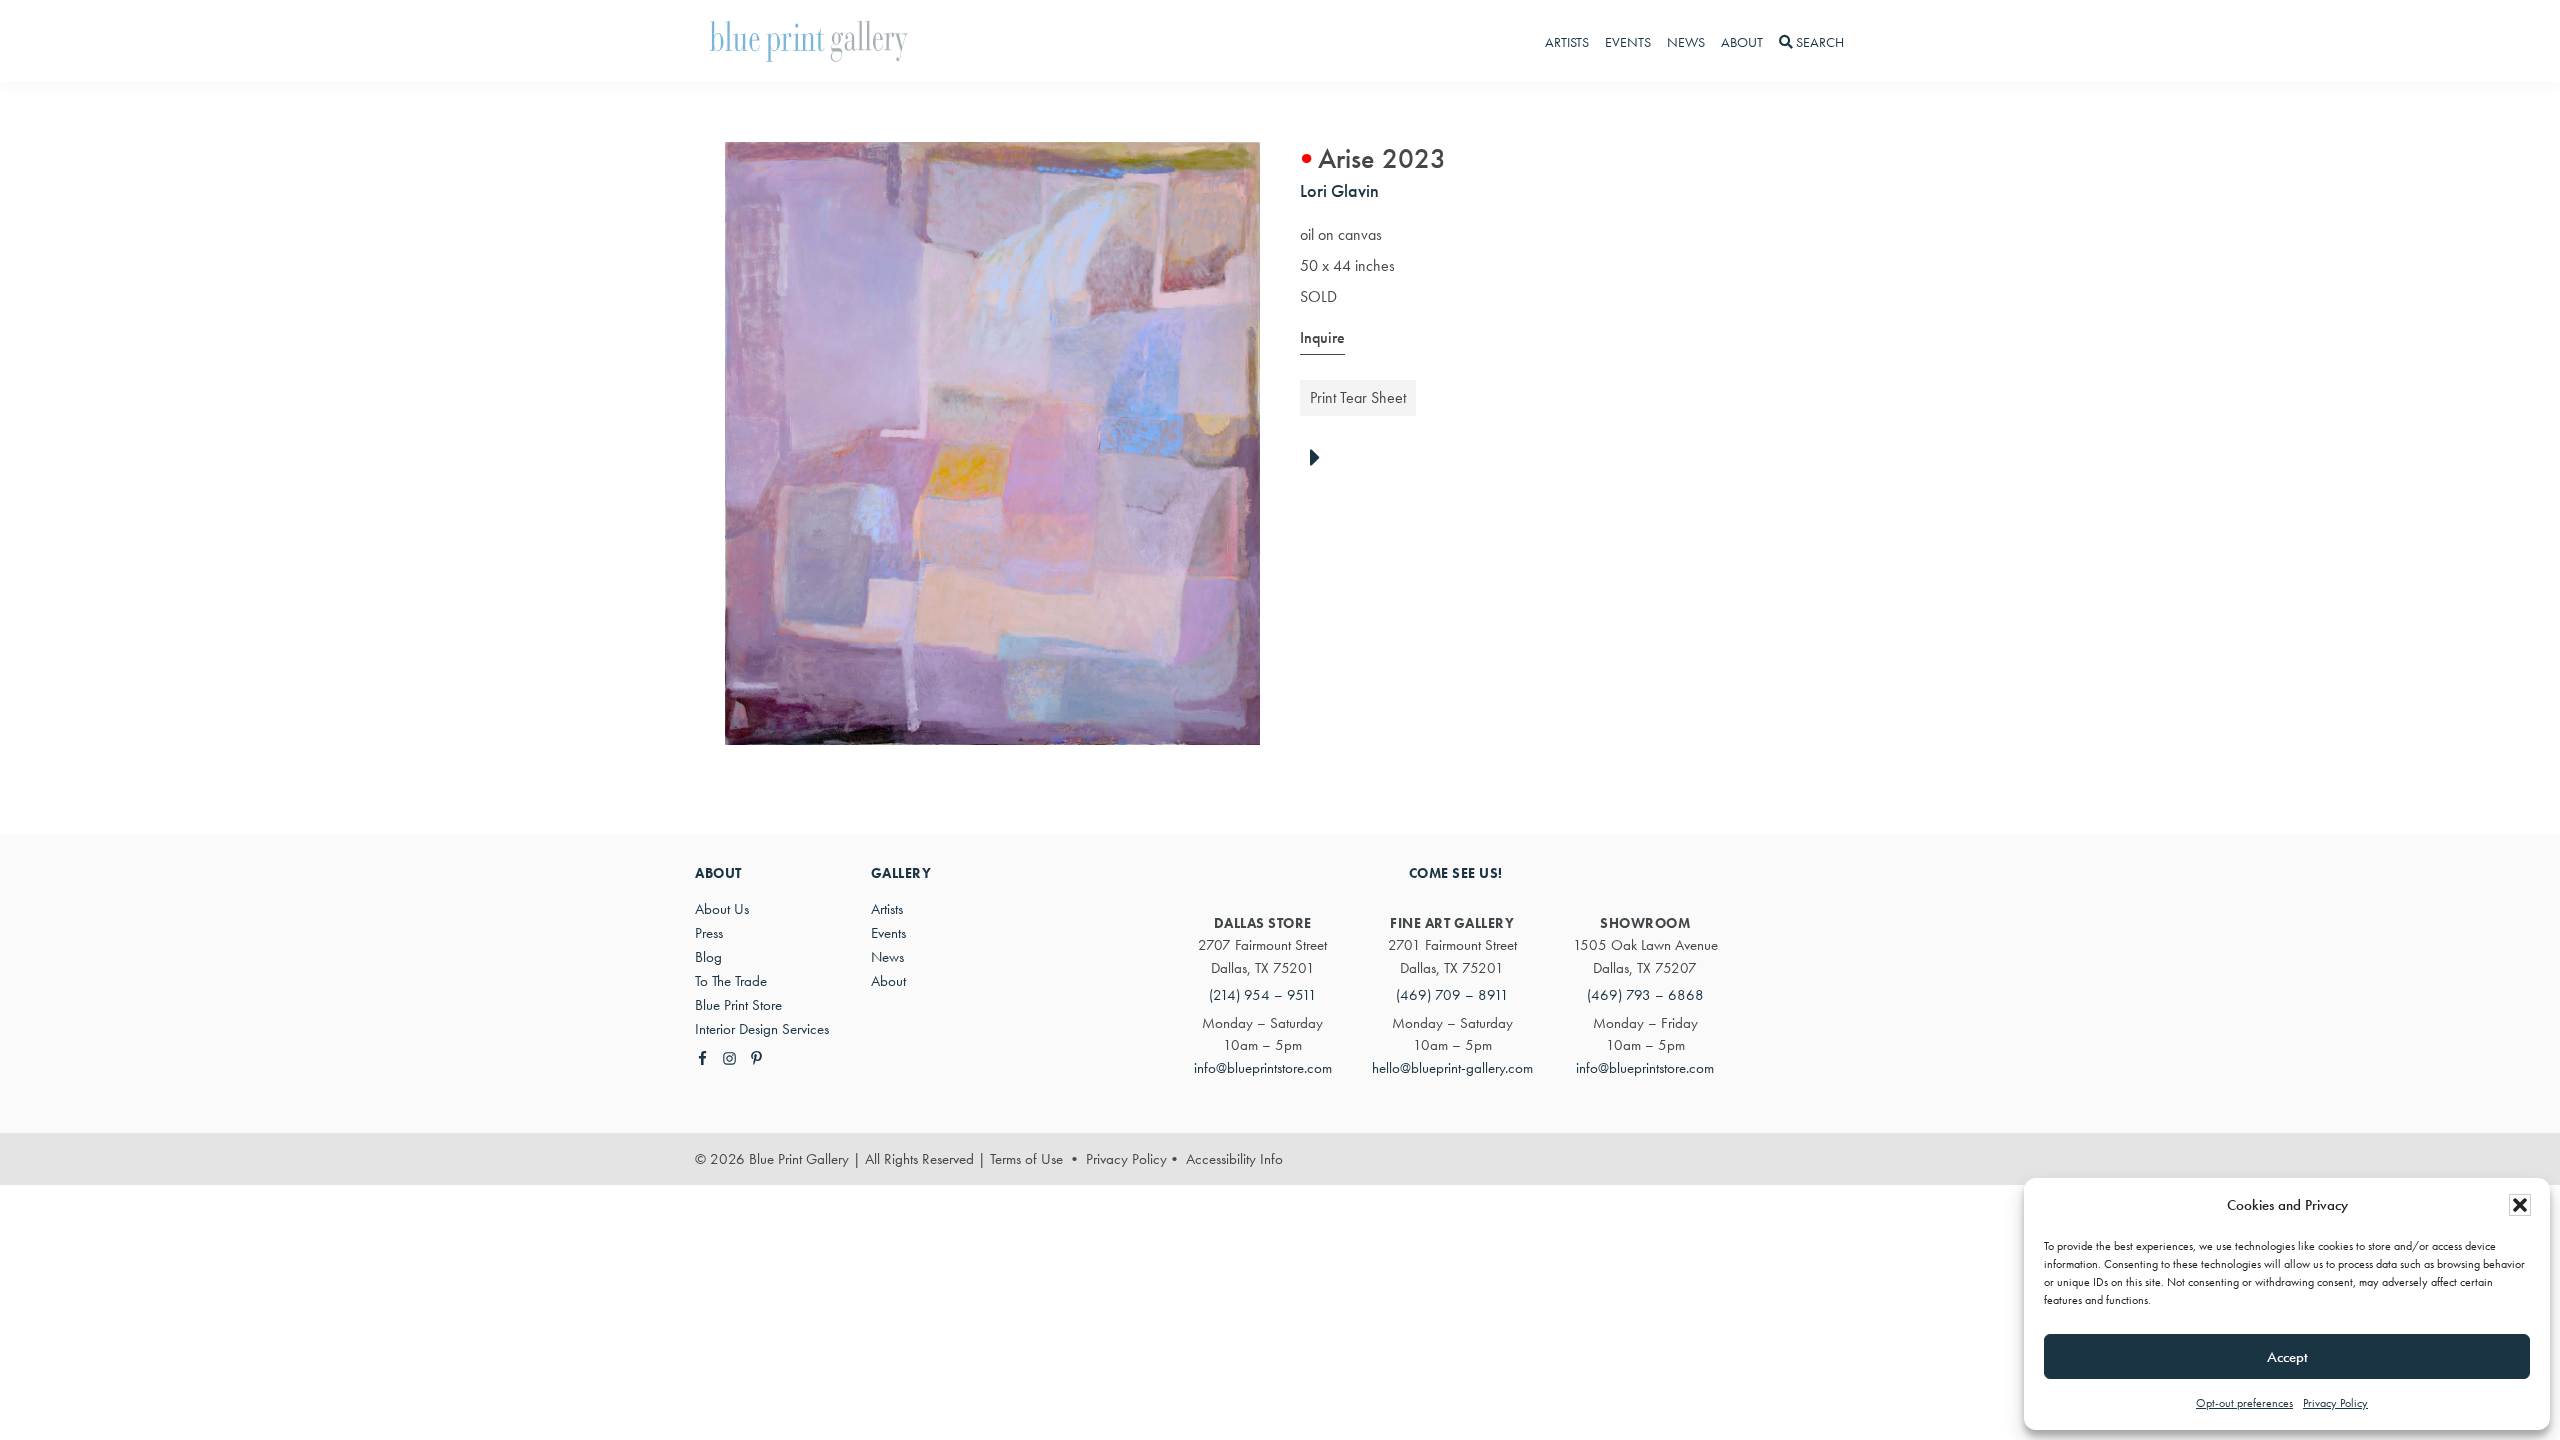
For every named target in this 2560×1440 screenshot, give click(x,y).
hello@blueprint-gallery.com (1452, 1068)
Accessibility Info (1234, 1159)
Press (709, 933)
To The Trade (731, 981)
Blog (708, 957)
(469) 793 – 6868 (1645, 995)
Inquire (1322, 337)
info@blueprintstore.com (1263, 1068)
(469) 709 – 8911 (1452, 995)
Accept (2287, 1357)
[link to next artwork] (1320, 459)
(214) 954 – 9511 (1263, 995)
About (888, 981)
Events (888, 933)
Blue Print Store (738, 1005)
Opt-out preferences (2244, 1403)
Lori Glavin (1339, 190)
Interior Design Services (762, 1029)
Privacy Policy (2335, 1403)
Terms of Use (1026, 1159)
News (887, 957)
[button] (2520, 1205)
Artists (887, 909)
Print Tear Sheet (1358, 397)
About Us (722, 909)
